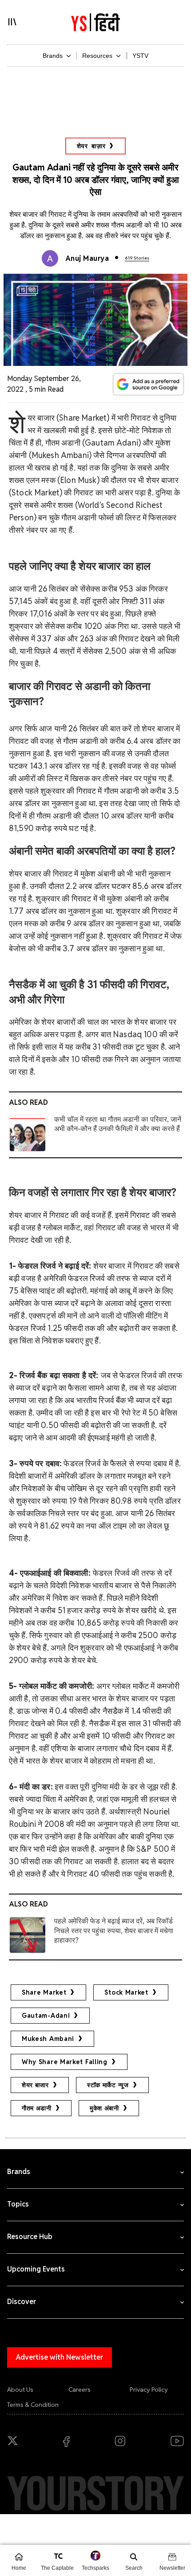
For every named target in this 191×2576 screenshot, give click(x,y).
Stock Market (126, 1992)
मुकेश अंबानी (104, 2108)
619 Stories (137, 258)
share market (44, 1992)
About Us (20, 2389)
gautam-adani (46, 2016)
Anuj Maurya (87, 258)
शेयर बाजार (35, 2085)
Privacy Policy (149, 2389)
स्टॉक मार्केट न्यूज (108, 2085)
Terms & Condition (33, 2405)
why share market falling (65, 2062)
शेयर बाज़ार (91, 146)
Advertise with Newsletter (60, 2357)
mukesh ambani (48, 2039)
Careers (80, 2389)
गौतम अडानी (37, 2108)
